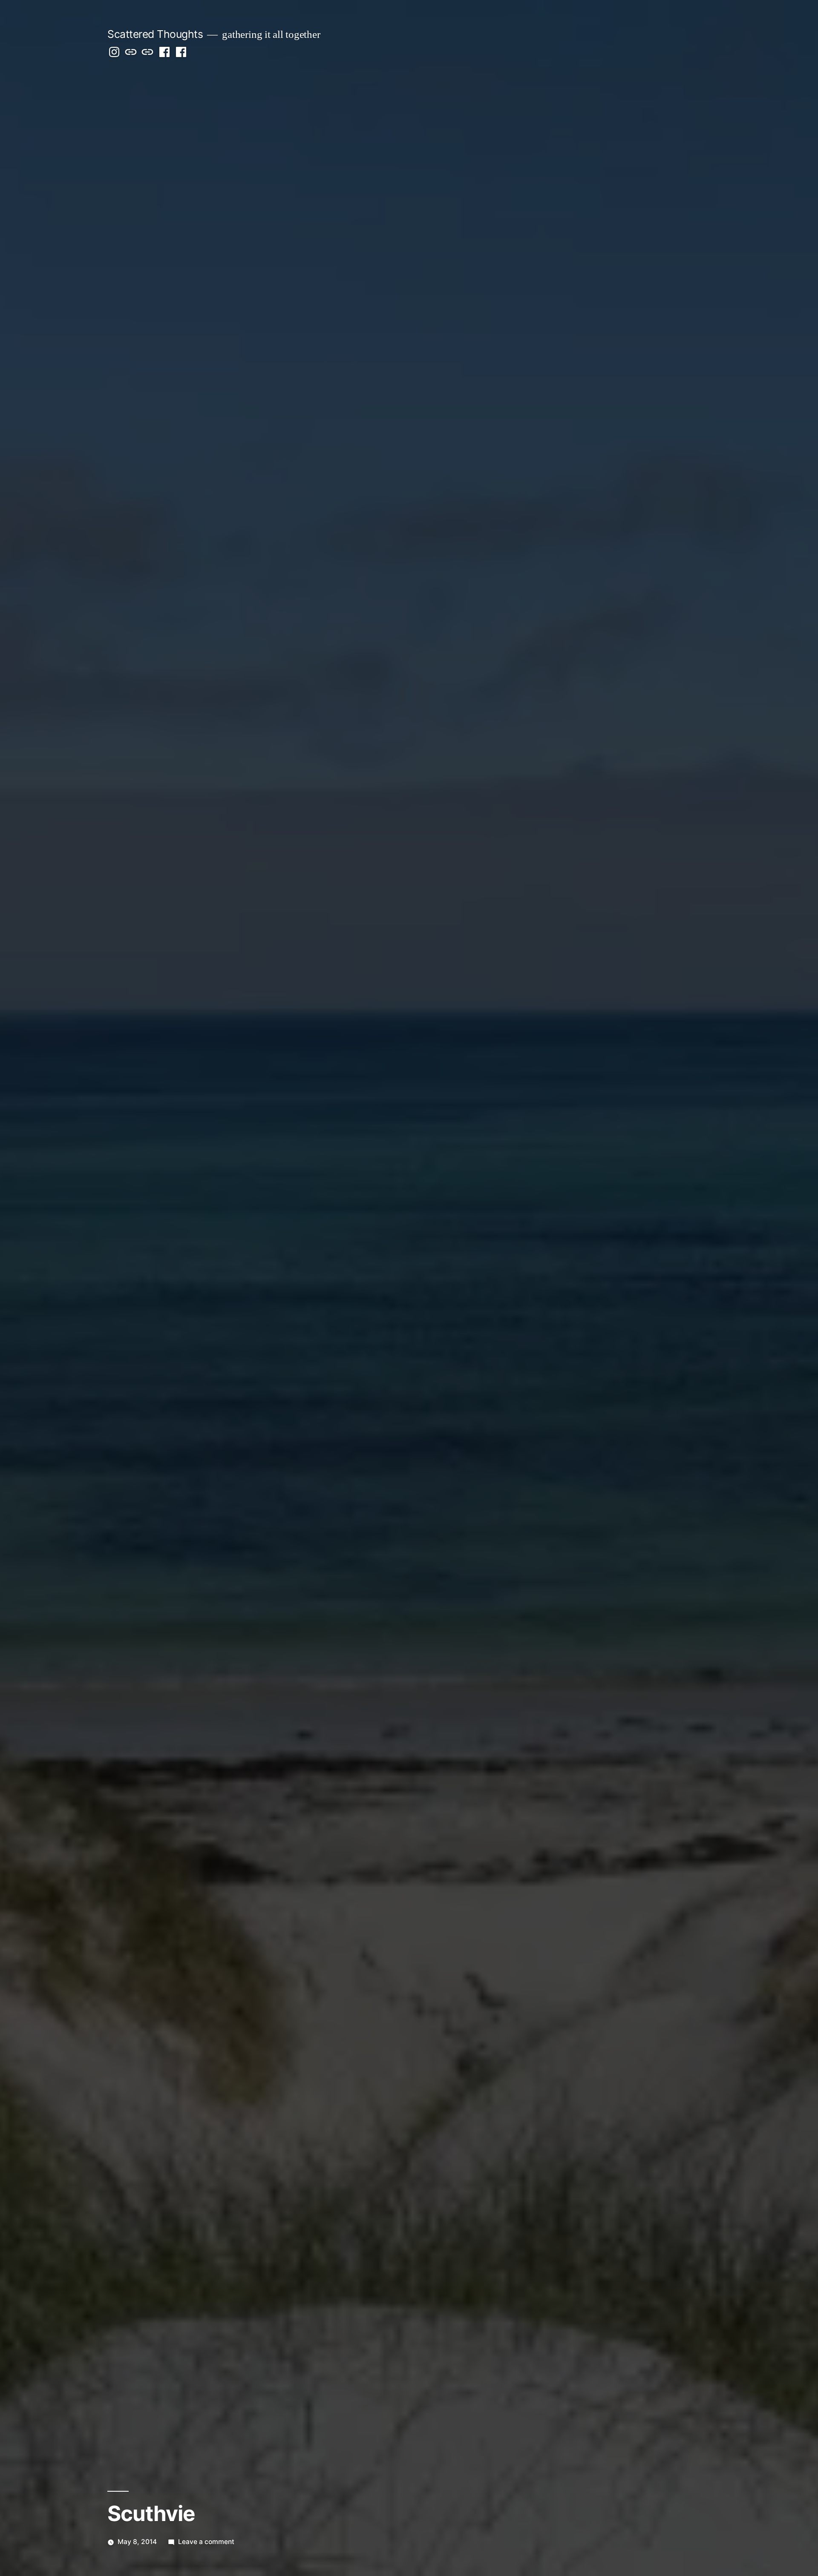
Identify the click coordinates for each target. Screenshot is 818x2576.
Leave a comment (206, 2542)
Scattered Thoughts (155, 34)
